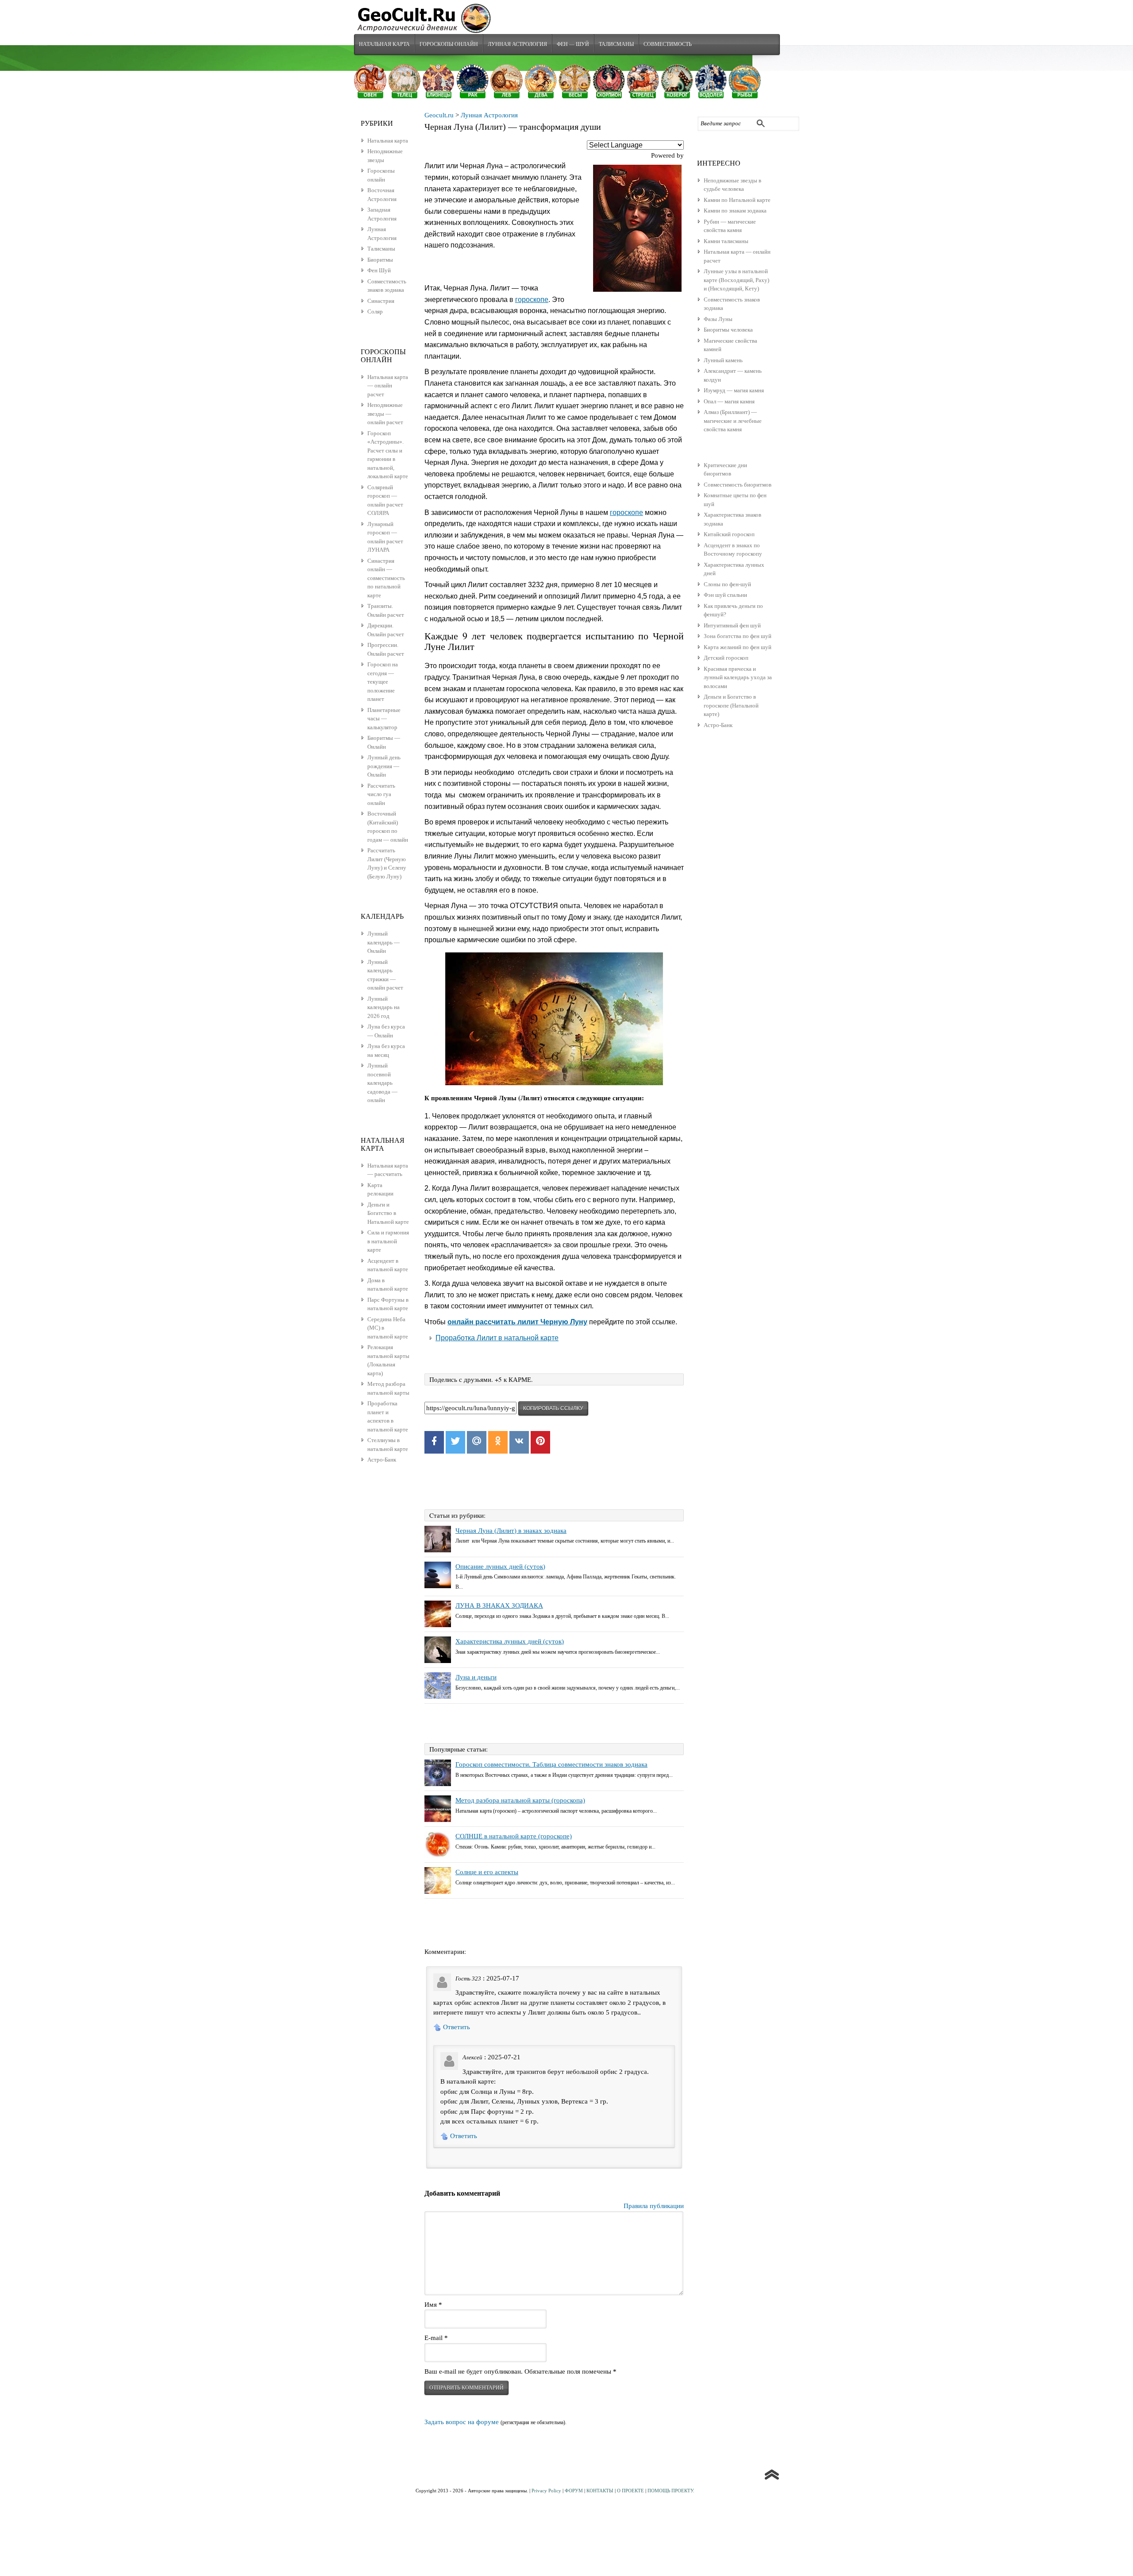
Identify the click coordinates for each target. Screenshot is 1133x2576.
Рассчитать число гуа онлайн (381, 794)
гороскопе (532, 300)
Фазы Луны (718, 319)
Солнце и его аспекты (487, 1872)
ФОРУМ (574, 2491)
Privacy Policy (546, 2491)
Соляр (375, 311)
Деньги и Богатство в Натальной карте (388, 1213)
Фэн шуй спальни (725, 595)
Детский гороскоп (726, 658)
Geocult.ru (439, 115)
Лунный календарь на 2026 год (383, 1007)
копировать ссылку (553, 1408)
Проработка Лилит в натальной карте (497, 1338)
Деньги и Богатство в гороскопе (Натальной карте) (731, 705)
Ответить (457, 2027)
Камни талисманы (726, 241)
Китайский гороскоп (729, 534)
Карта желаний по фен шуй (738, 647)
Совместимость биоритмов (738, 485)
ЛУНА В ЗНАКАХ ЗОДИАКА (499, 1605)
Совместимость (668, 44)
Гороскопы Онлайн (449, 44)
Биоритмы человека (728, 330)
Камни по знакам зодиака (735, 211)
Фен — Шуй (573, 44)
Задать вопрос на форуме (462, 2422)
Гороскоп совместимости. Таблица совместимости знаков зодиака (551, 1764)
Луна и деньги (476, 1677)
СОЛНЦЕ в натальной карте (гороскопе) (514, 1836)
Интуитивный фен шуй (732, 625)
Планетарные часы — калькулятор (384, 719)
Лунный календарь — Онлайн (383, 942)
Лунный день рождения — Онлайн (384, 766)
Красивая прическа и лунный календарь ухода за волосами (738, 677)
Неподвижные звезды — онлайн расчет (385, 414)
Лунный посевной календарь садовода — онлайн (382, 1083)
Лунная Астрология (517, 44)
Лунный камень (723, 360)
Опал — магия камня (729, 401)
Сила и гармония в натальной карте (388, 1241)
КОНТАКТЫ (600, 2491)
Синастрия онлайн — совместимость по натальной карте (386, 578)
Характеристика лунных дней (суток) (510, 1641)
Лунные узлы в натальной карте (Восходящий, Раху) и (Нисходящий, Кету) (736, 280)
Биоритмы (380, 260)
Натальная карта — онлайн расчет (388, 386)
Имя (433, 2305)
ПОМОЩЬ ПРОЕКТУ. (671, 2491)
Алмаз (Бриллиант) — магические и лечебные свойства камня (733, 421)
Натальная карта (384, 44)
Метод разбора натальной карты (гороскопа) (520, 1800)
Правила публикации (654, 2206)
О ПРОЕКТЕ (630, 2491)
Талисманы (616, 44)
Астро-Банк (718, 725)
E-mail (436, 2338)
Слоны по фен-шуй (727, 584)
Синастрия (381, 301)
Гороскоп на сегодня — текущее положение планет (383, 682)
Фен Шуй (379, 270)
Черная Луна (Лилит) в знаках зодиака (511, 1531)
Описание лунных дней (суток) (500, 1566)
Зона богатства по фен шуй (738, 636)
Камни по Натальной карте (737, 200)
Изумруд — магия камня (734, 390)
